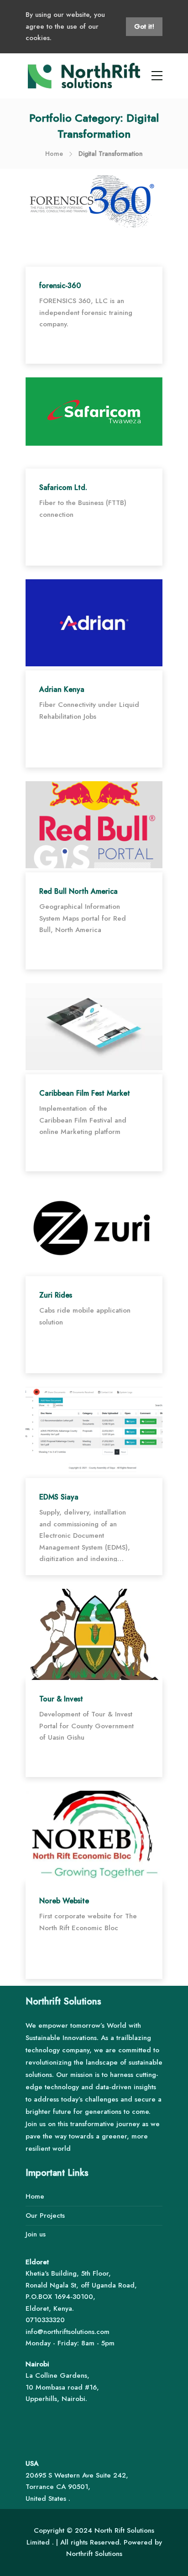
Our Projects (45, 2215)
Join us (36, 2234)
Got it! (144, 26)
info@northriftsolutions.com (68, 2332)
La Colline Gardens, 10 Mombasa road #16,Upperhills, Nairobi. (62, 2387)
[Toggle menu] (157, 76)
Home (54, 154)
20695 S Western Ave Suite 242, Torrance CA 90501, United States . (77, 2487)
